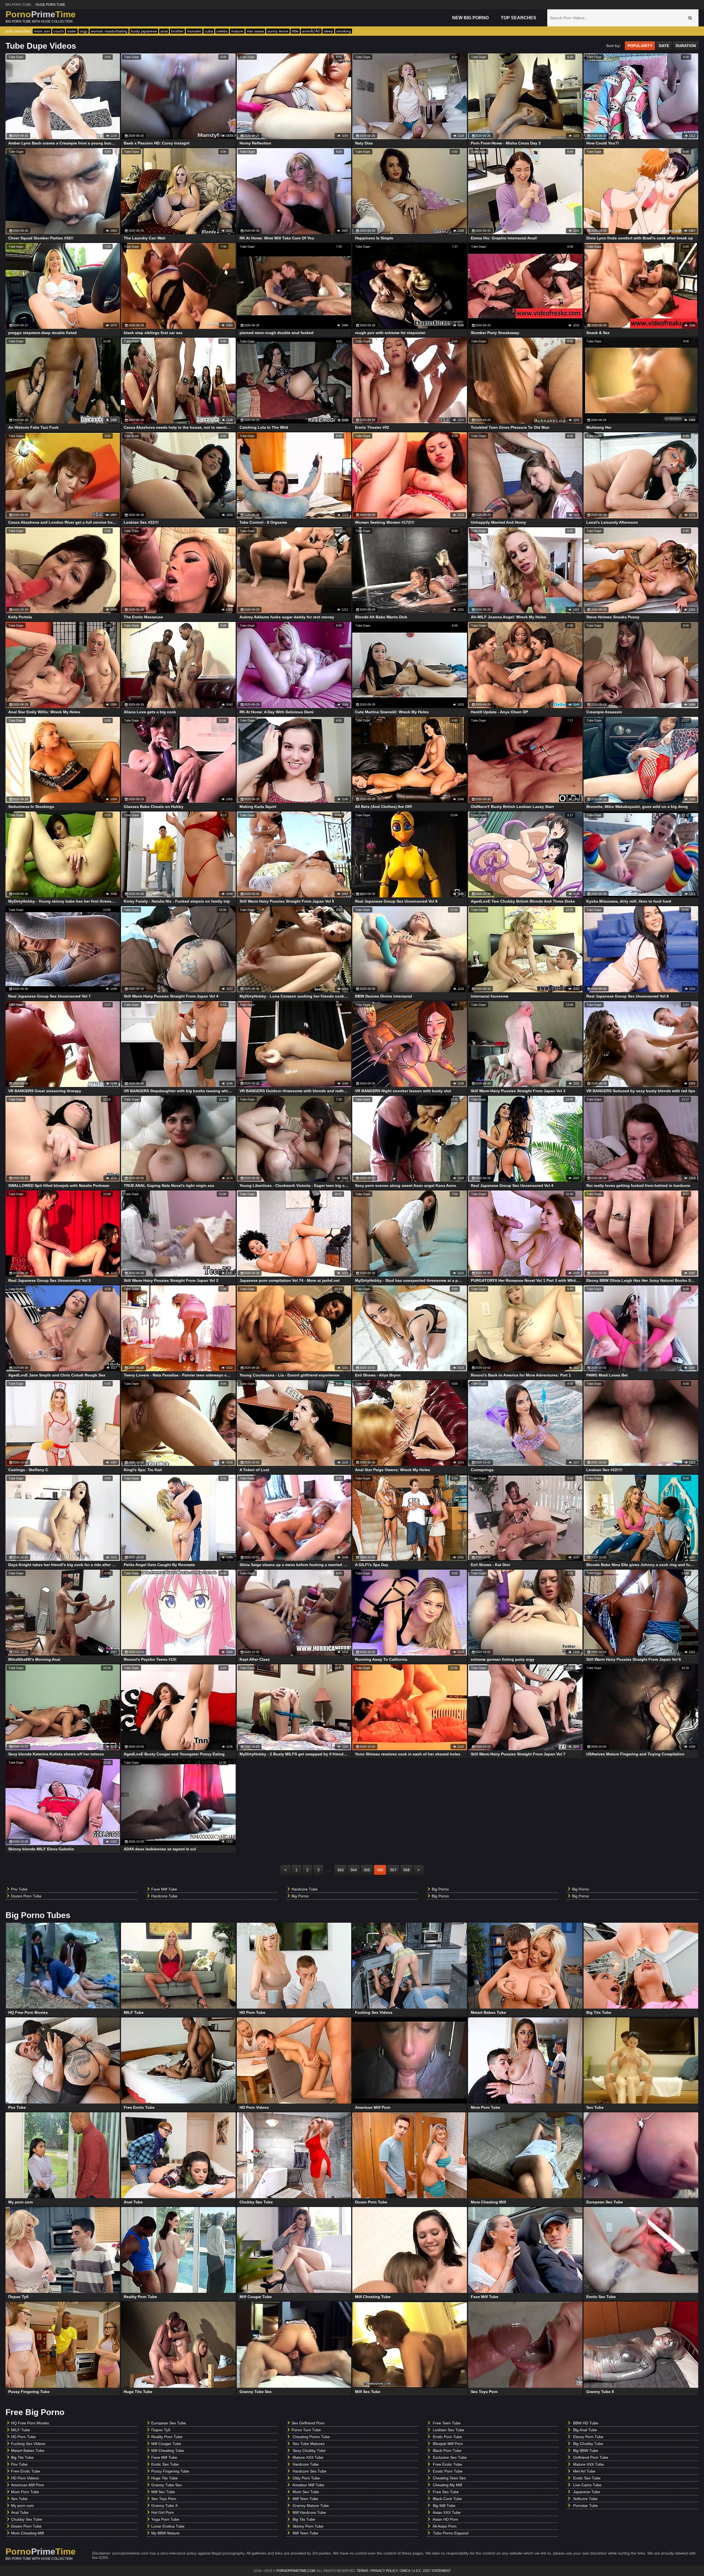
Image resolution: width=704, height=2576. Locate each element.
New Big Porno (470, 18)
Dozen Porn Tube (26, 1896)
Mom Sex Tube (306, 2492)
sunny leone (278, 31)
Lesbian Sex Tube (449, 2430)
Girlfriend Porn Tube (591, 2457)
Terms (362, 2571)
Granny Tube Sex (167, 2485)
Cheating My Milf (447, 2485)
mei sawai (255, 31)
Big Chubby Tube (588, 2444)
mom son (42, 31)
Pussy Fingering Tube (170, 2471)
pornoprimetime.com (296, 2571)
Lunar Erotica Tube (168, 2526)
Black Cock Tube (447, 2499)
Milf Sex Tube (163, 2492)
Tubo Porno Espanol (451, 2533)
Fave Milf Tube (164, 1889)
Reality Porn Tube (167, 2437)
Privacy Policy (384, 2571)
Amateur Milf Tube (308, 2485)
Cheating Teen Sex (449, 2478)
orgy (84, 31)
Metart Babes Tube (28, 2451)
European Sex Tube (169, 2423)
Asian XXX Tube (447, 2512)
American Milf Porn (28, 2485)
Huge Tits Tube (164, 2478)
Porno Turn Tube (306, 2430)
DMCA (405, 2571)
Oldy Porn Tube (306, 2478)
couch (59, 31)
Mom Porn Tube (25, 2492)
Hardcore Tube (164, 1896)
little (295, 31)
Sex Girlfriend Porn (308, 2423)
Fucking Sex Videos (28, 2444)
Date (664, 46)
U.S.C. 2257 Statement (432, 2571)
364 (354, 1870)
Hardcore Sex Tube (310, 2471)
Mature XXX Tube (308, 2457)
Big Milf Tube (444, 2506)
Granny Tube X (164, 2506)
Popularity (640, 46)
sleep (328, 31)
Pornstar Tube (585, 2506)
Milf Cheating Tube (168, 2451)
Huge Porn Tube (50, 5)
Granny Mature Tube (311, 2506)
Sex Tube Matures (309, 2444)
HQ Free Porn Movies (30, 2423)
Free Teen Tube (447, 2423)
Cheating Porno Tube (311, 2437)
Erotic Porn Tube (447, 2437)
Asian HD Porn (445, 2519)
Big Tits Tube (22, 2457)
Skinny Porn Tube (308, 2526)
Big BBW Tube (586, 2451)
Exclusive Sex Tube (450, 2457)
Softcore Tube (585, 2499)
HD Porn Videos (25, 2478)
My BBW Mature (165, 2533)
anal (164, 31)
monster (194, 31)
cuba (209, 31)
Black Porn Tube (447, 2451)
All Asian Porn (445, 2526)
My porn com (22, 2506)
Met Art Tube (584, 2471)
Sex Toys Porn (164, 2499)
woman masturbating (109, 31)
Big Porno (300, 1896)
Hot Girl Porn (163, 2512)
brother (177, 31)
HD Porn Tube (23, 2437)
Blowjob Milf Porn (448, 2444)
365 (367, 1870)
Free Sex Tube (446, 2492)
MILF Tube (20, 2430)
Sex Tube (19, 2499)
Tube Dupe (16, 57)
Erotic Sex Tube (165, 2464)
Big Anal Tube (585, 2430)
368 (406, 1870)
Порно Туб (161, 2430)
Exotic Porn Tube (448, 2471)
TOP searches (519, 18)
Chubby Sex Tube (27, 2519)
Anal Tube (20, 2512)
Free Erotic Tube (26, 2471)
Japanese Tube (587, 2492)
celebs (222, 31)
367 (393, 1870)
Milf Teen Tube (305, 2499)
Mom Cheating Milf (27, 2533)
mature (237, 31)
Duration (686, 46)
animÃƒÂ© (311, 31)
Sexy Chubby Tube (309, 2451)
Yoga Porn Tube (165, 2519)
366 (380, 1870)
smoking (344, 31)
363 (340, 1870)
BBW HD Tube (586, 2423)
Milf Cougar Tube (166, 2444)
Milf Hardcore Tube (309, 2512)
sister (72, 31)
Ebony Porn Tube (588, 2437)
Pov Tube (19, 1889)
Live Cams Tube (587, 2485)
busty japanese (144, 31)
